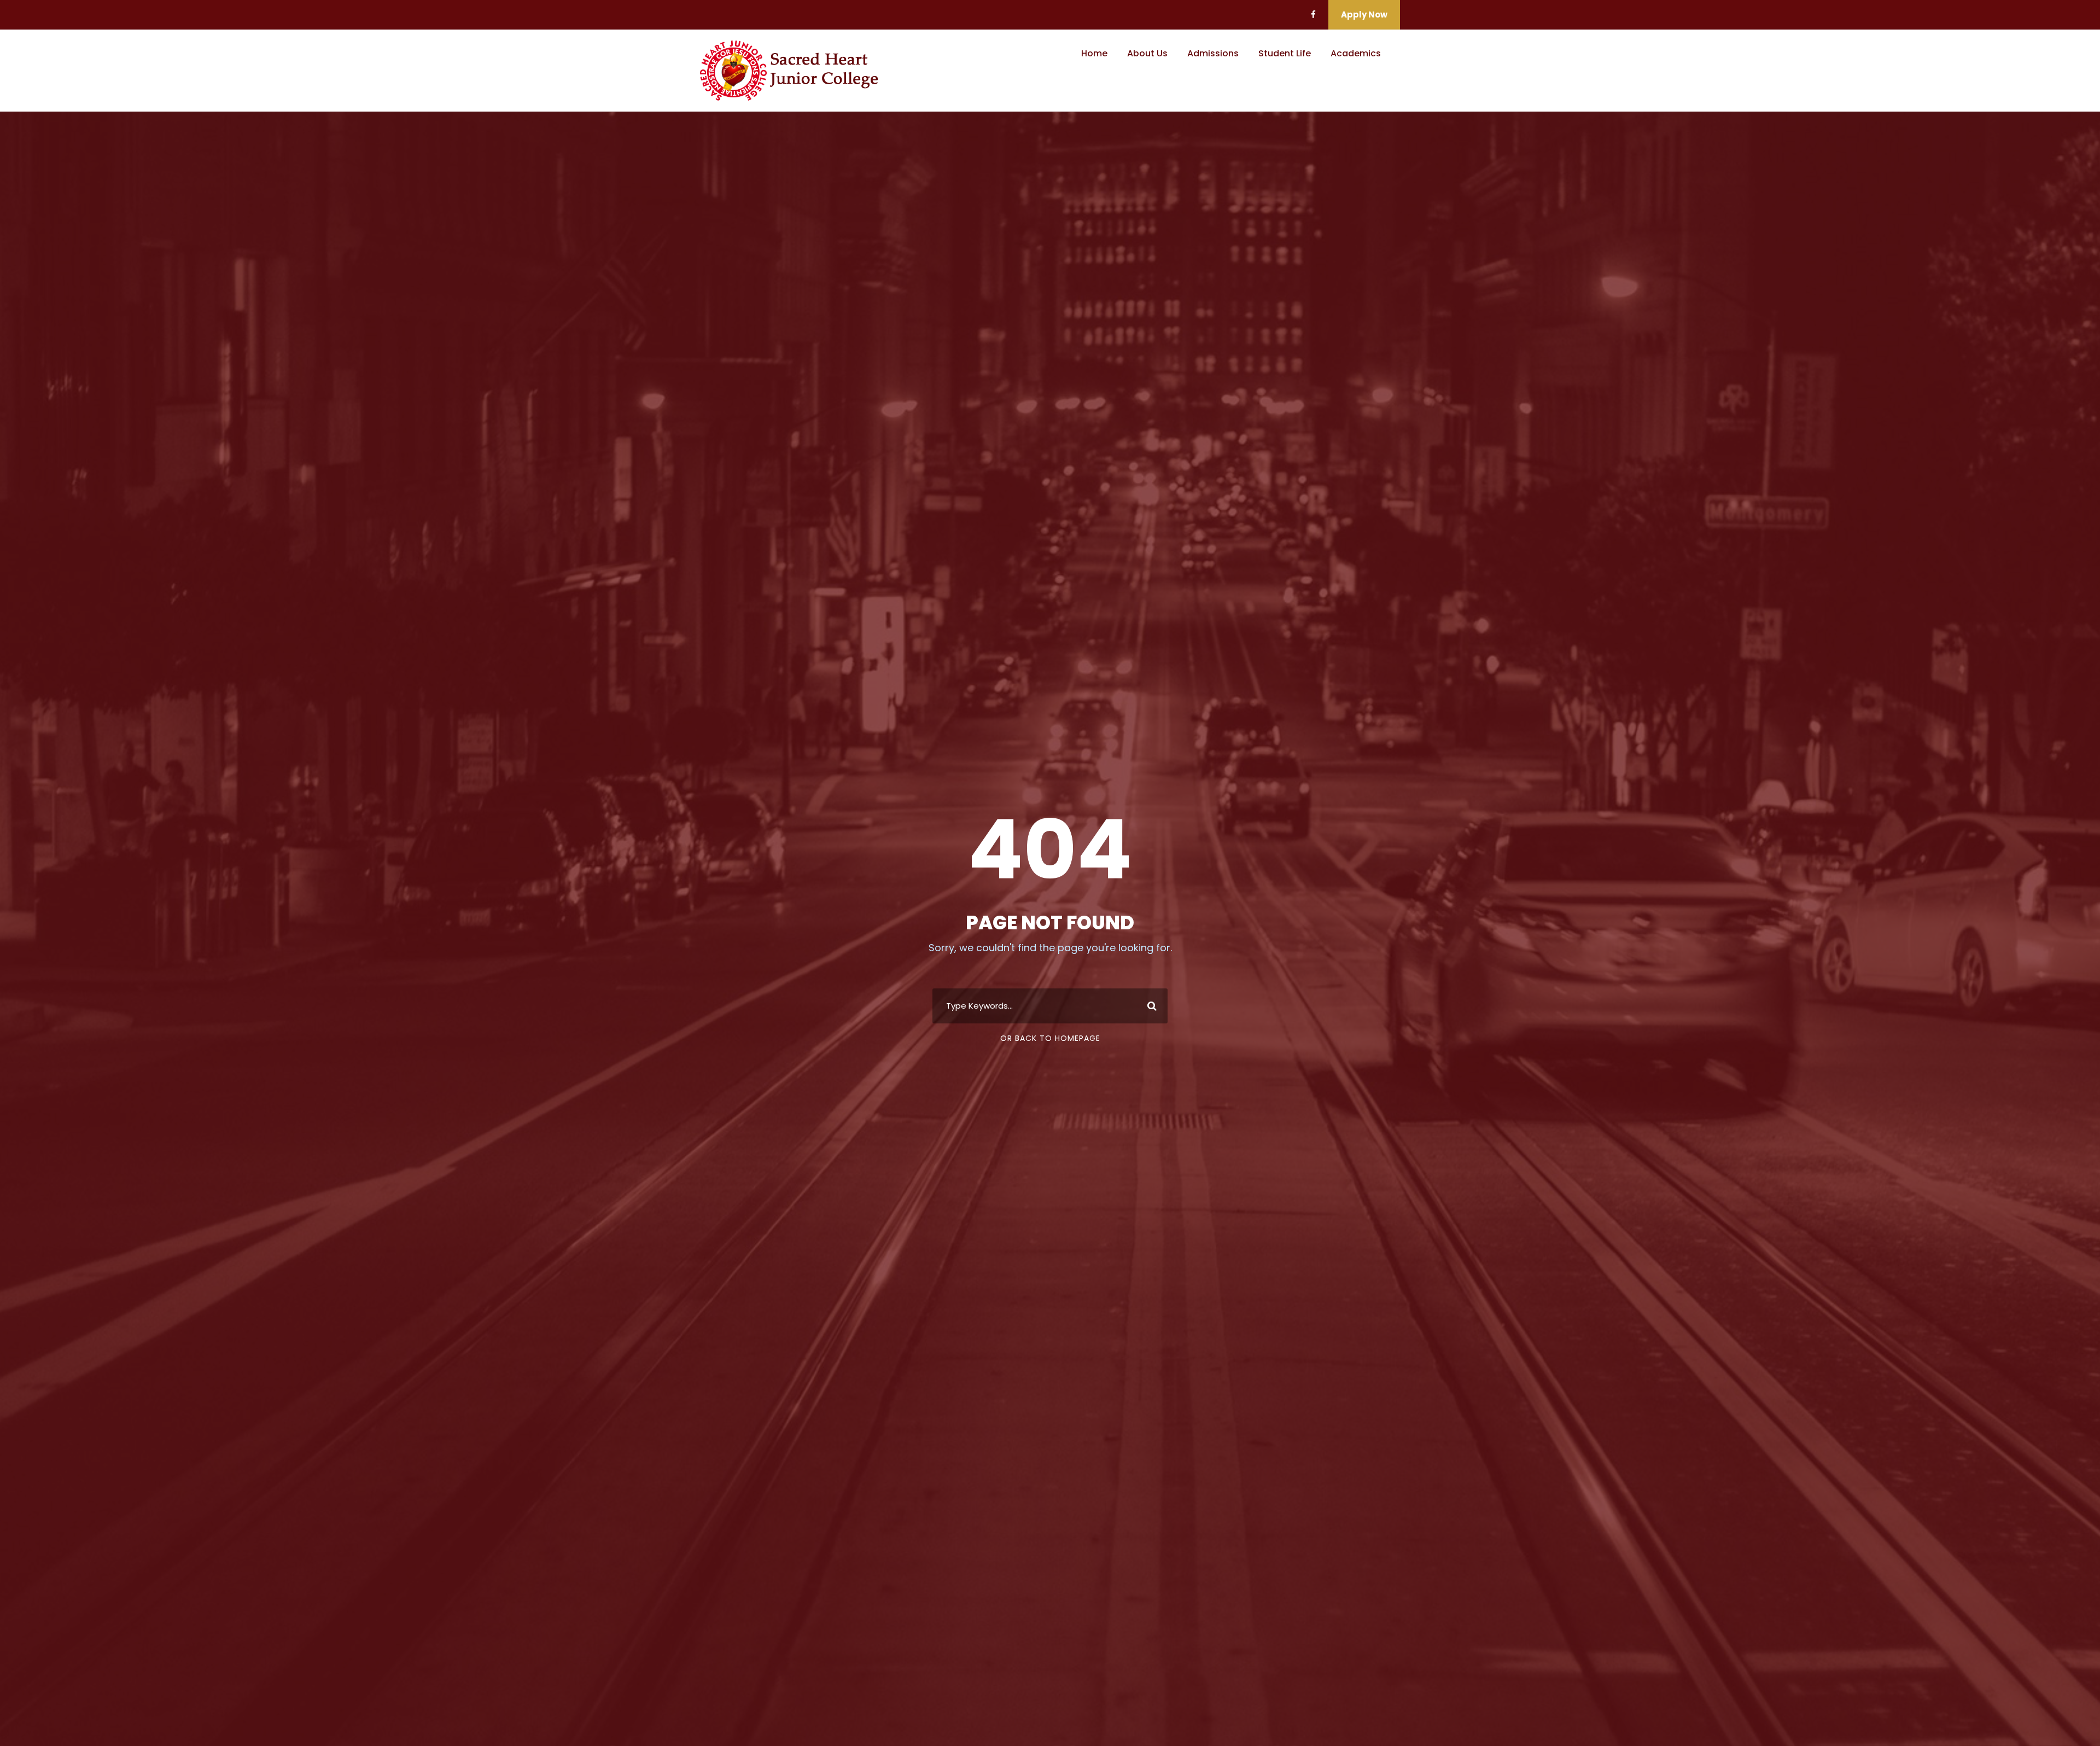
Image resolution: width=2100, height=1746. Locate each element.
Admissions (1213, 53)
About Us (1147, 53)
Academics (1356, 53)
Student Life (1285, 53)
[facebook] (1313, 14)
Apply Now (1364, 14)
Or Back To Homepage (1050, 1038)
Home (1094, 53)
